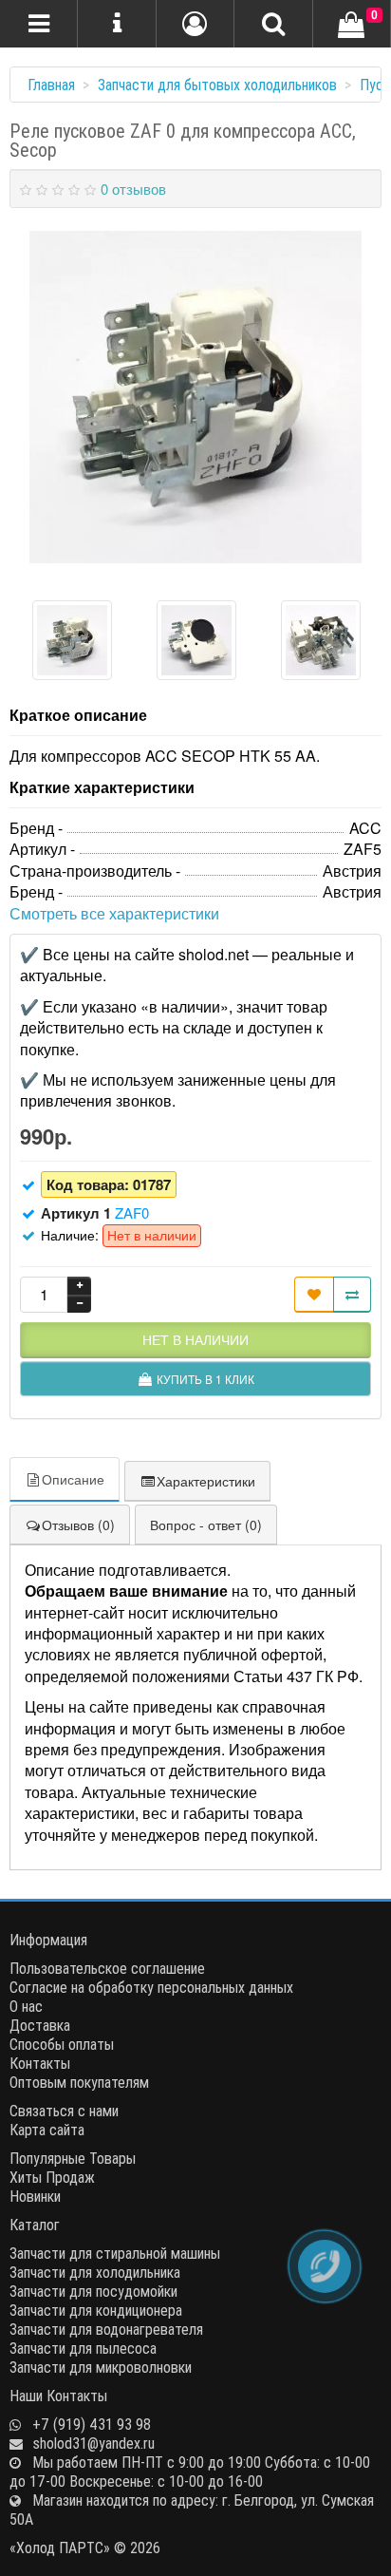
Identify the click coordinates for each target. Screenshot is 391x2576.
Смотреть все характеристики (114, 913)
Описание (73, 1479)
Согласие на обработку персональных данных (151, 1987)
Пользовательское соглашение (107, 1968)
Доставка (40, 2025)
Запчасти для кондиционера (96, 2310)
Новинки (35, 2196)
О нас (26, 2006)
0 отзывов (133, 189)
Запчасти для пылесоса (83, 2348)
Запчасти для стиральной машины (115, 2253)
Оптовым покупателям (79, 2082)
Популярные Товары (73, 2158)
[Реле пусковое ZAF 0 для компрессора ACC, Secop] (195, 397)
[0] (351, 26)
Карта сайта (47, 2130)
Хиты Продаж (52, 2177)
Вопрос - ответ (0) (206, 1525)
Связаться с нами (64, 2111)
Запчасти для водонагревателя (106, 2329)
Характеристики (206, 1481)
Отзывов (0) (78, 1525)
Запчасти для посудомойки (93, 2291)
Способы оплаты (62, 2044)
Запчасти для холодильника (95, 2272)
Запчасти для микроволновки (101, 2367)
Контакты (40, 2063)
